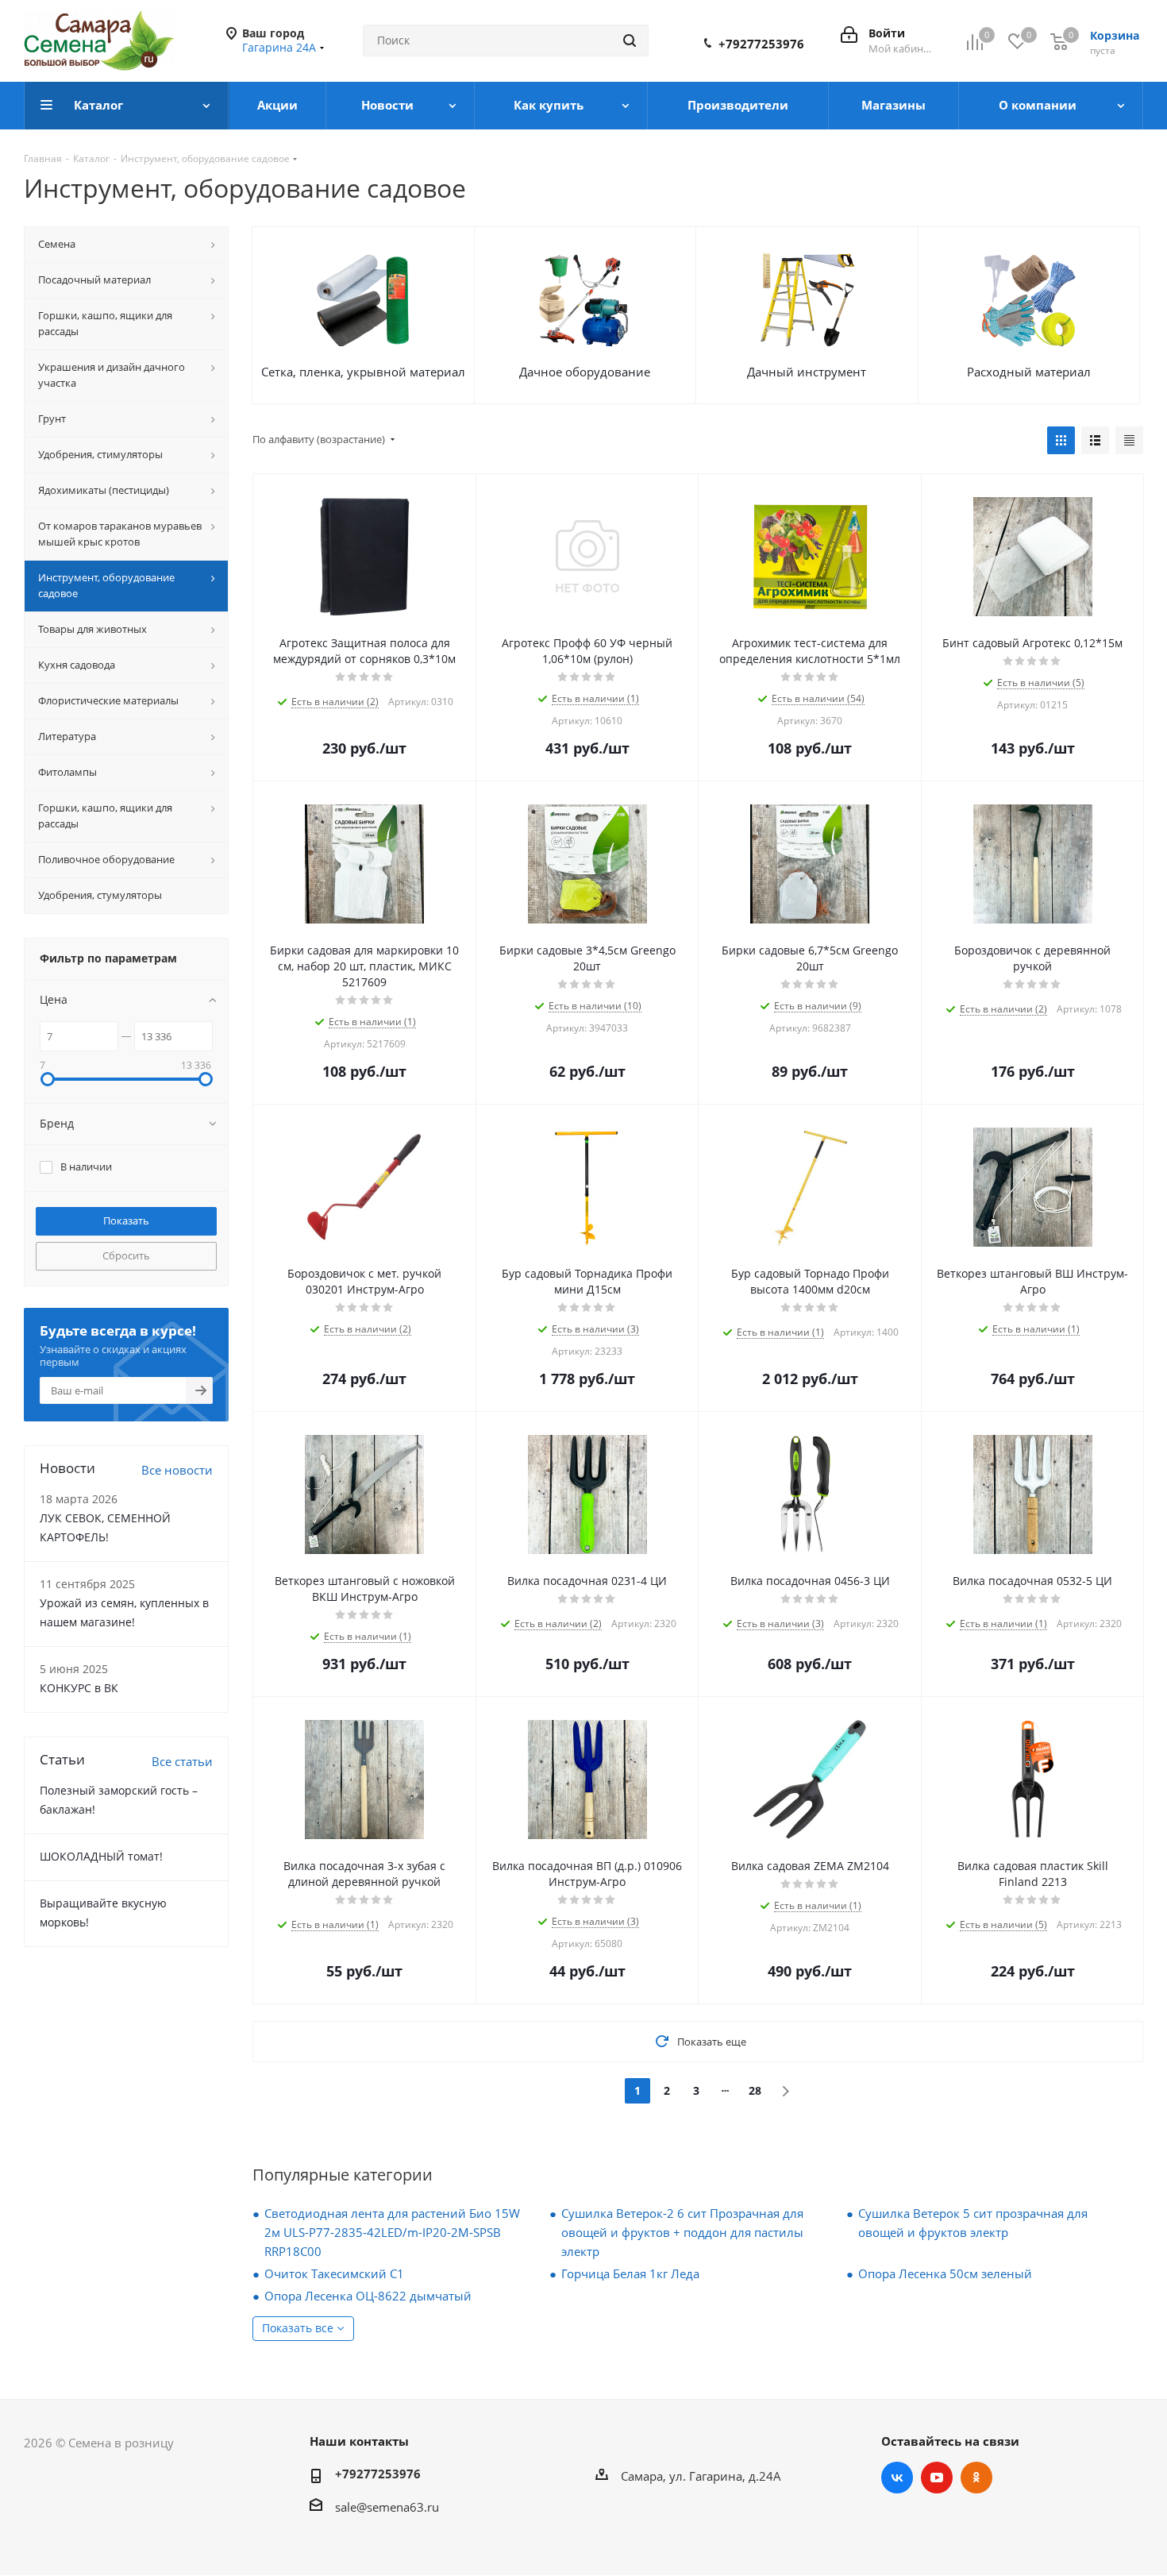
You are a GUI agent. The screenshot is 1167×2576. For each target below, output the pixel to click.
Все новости (177, 1470)
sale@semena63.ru (387, 2507)
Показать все (298, 2328)
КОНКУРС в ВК (79, 1688)
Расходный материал (1029, 372)
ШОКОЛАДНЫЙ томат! (101, 1856)
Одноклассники (976, 2478)
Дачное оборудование (585, 372)
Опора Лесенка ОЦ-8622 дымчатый (368, 2296)
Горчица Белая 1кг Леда (630, 2273)
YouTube (937, 2478)
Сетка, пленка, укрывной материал (363, 372)
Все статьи (182, 1761)
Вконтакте (897, 2478)
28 (755, 2090)
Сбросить (126, 1255)
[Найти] (630, 40)
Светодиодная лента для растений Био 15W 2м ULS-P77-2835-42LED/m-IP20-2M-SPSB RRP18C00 (392, 2232)
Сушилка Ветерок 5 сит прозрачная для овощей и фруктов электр (973, 2223)
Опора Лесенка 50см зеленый (945, 2273)
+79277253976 (761, 44)
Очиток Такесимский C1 (334, 2273)
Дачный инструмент (807, 372)
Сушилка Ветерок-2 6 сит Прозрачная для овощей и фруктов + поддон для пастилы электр (682, 2232)
